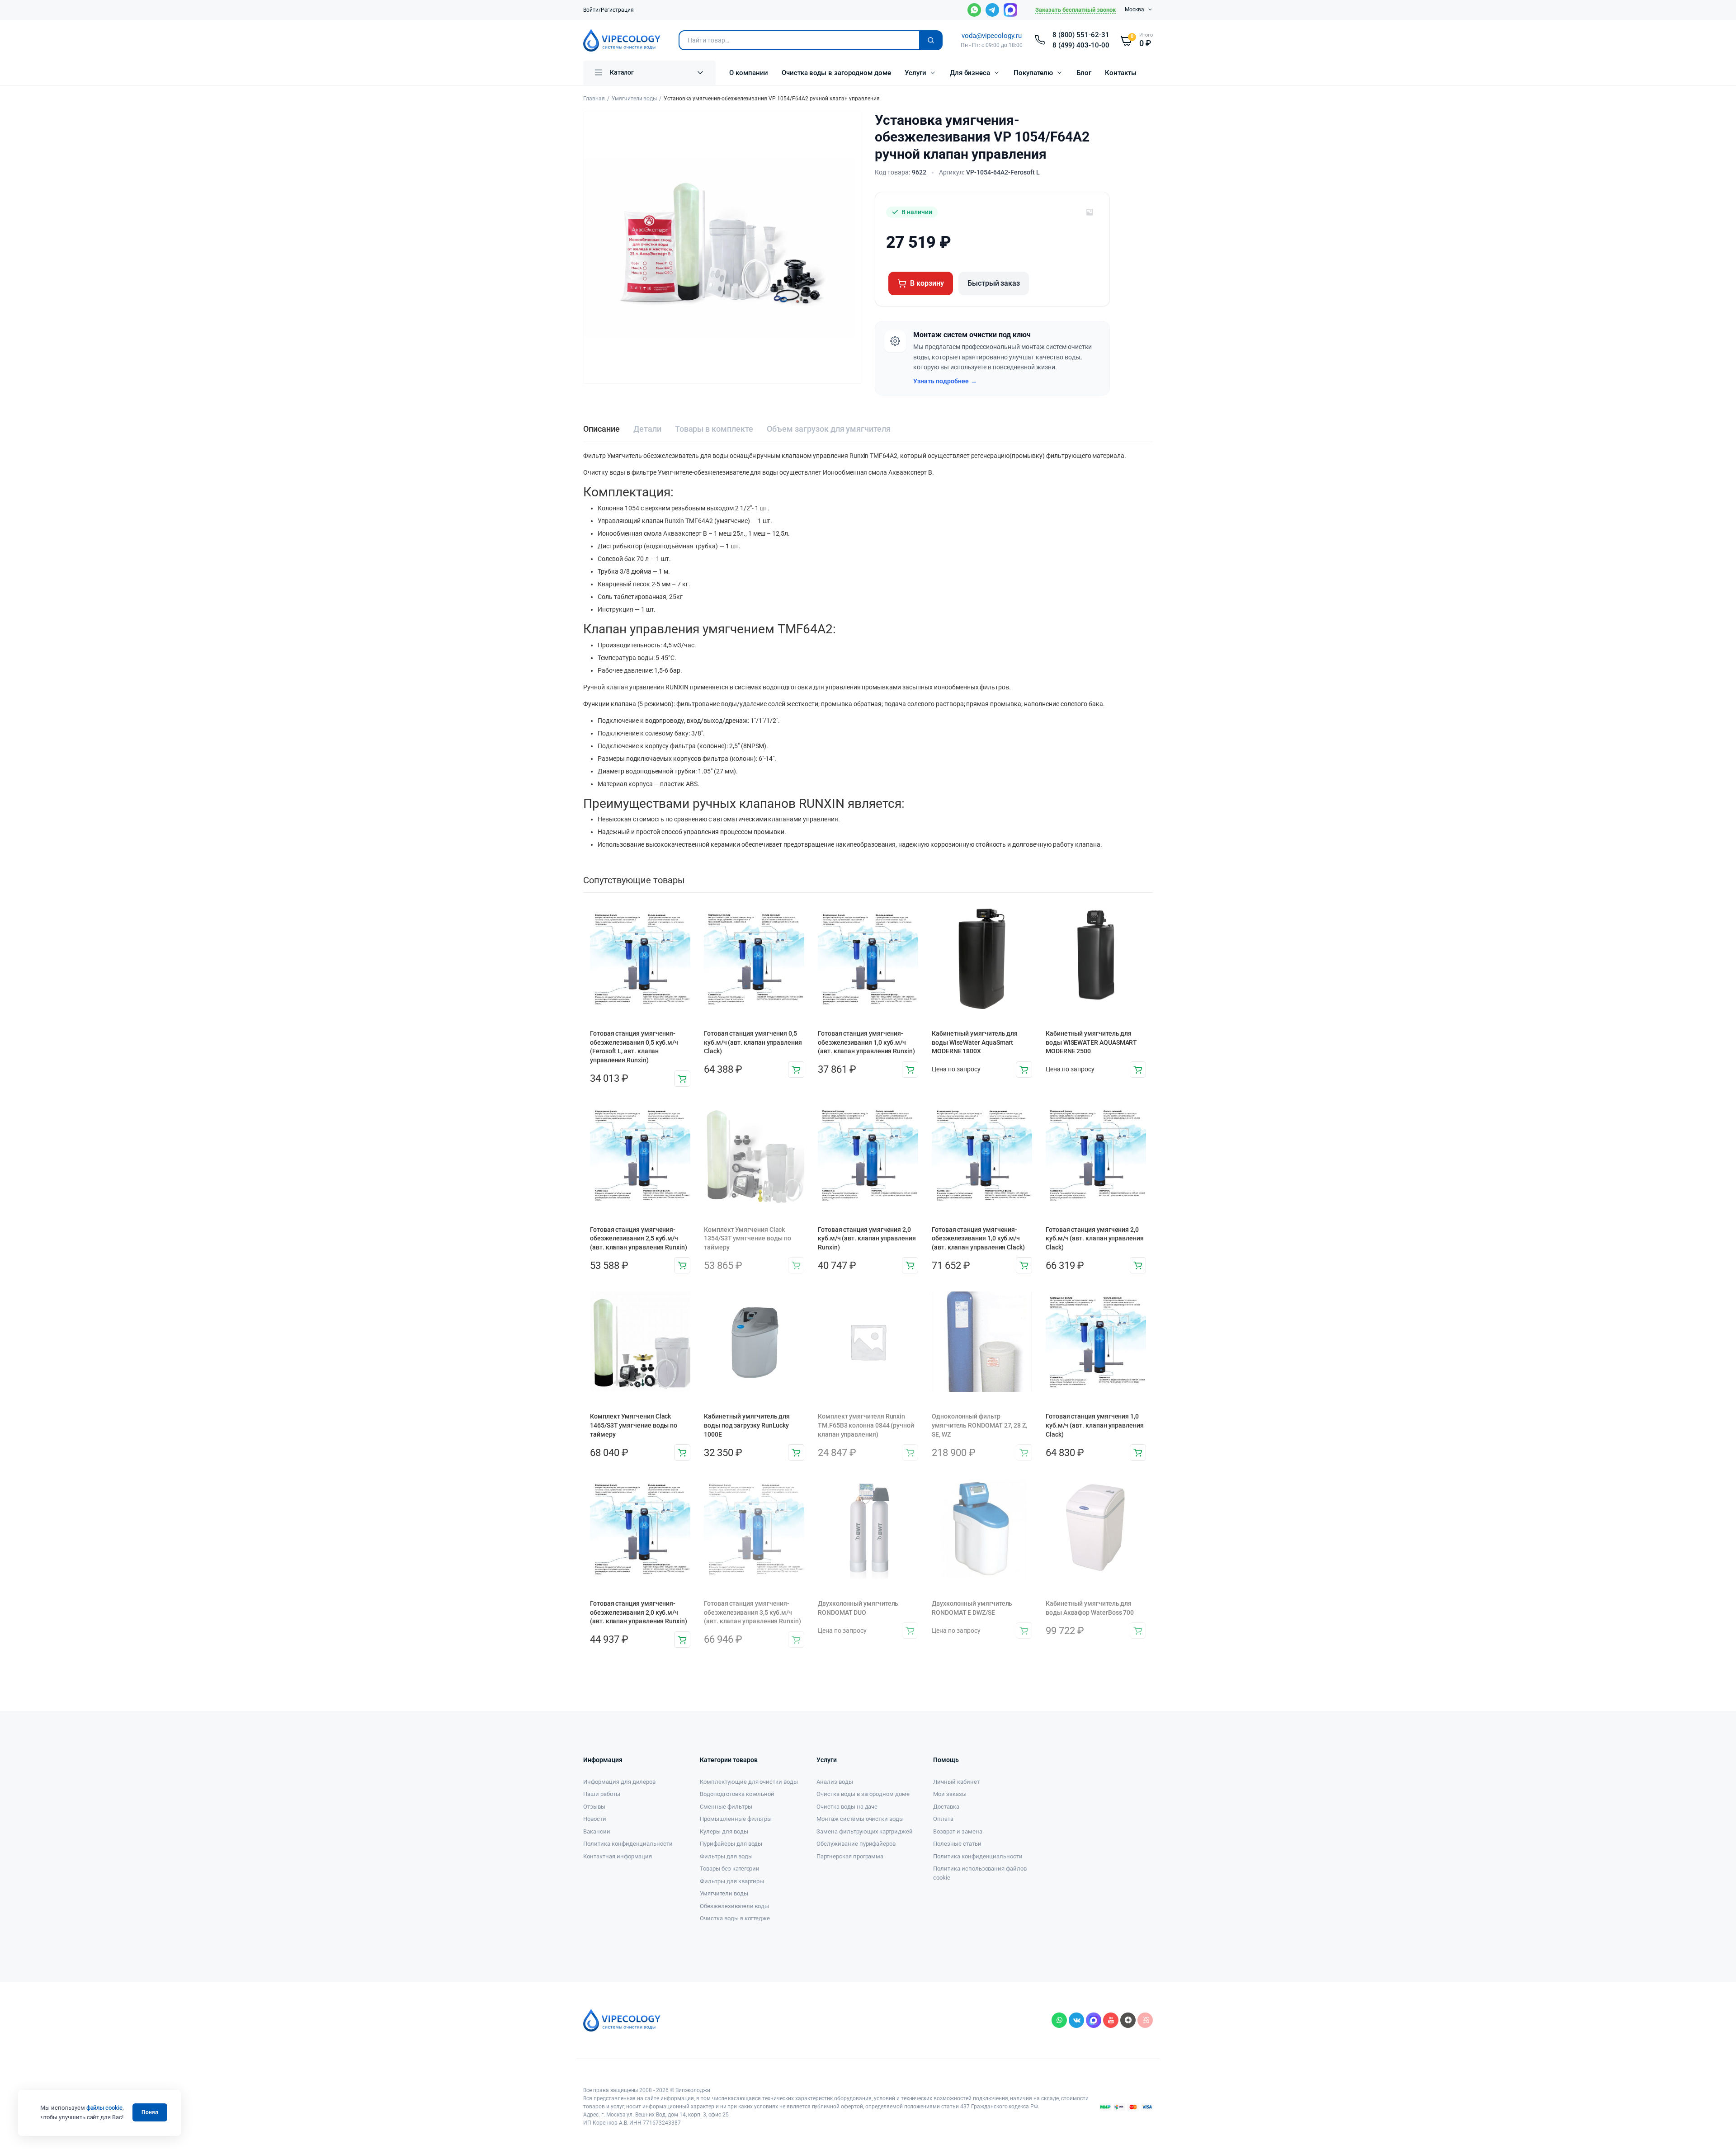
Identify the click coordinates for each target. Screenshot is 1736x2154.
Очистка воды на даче (847, 1807)
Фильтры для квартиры (732, 1881)
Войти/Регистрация (609, 10)
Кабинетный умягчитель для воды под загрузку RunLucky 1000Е (747, 1425)
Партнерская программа (850, 1856)
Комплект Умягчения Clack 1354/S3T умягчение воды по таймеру (748, 1238)
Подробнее (796, 1640)
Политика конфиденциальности (628, 1844)
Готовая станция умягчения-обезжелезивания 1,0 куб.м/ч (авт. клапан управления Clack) (978, 1238)
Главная (594, 99)
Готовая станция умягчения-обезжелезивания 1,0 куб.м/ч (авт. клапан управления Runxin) (866, 1042)
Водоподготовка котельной (737, 1794)
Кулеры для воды (724, 1831)
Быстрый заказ (994, 283)
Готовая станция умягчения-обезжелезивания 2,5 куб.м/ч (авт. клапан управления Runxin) (639, 1238)
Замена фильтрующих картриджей (865, 1831)
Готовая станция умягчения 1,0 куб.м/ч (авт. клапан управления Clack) (1095, 1425)
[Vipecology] (622, 40)
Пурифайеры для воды (731, 1844)
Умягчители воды (634, 99)
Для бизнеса (970, 73)
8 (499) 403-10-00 (1081, 45)
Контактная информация (618, 1856)
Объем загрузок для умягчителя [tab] (829, 429)
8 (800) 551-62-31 (1081, 35)
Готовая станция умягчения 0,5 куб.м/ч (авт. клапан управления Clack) (753, 1042)
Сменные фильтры (726, 1807)
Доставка (946, 1807)
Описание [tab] (601, 429)
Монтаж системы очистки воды (860, 1819)
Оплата (943, 1819)
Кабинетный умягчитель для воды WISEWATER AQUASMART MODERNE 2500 (1091, 1042)
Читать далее (1024, 1070)
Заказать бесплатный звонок (1076, 10)
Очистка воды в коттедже (735, 1918)
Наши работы (602, 1794)
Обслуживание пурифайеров (856, 1844)
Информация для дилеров (619, 1782)
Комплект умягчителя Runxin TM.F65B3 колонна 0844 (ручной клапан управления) (866, 1425)
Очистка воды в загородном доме (836, 73)
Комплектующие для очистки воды (749, 1782)
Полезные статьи (957, 1844)
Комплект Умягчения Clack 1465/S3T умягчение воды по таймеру (634, 1425)
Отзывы (594, 1807)
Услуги (915, 73)
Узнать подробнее (945, 381)
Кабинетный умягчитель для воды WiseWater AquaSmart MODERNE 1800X (975, 1042)
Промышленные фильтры (736, 1819)
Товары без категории (730, 1869)
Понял (150, 2112)
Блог (1084, 73)
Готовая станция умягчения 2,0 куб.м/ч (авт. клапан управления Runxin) (867, 1238)
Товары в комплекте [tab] (714, 429)
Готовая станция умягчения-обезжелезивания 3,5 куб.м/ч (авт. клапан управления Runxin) (752, 1612)
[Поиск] (931, 40)
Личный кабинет (956, 1782)
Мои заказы (950, 1794)
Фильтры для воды (726, 1856)
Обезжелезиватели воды (734, 1906)
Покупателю (1033, 73)
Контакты (1121, 73)
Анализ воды (835, 1782)
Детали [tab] (647, 429)
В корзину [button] (682, 1079)
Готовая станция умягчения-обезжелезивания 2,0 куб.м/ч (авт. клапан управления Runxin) (639, 1612)
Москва (1135, 9)
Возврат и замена (958, 1831)
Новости (595, 1819)
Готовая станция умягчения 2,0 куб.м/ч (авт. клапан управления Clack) (1095, 1238)
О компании (749, 73)
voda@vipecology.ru (991, 36)
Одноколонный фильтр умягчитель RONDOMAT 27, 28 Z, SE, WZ (979, 1425)
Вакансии (597, 1831)
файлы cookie (105, 2108)
